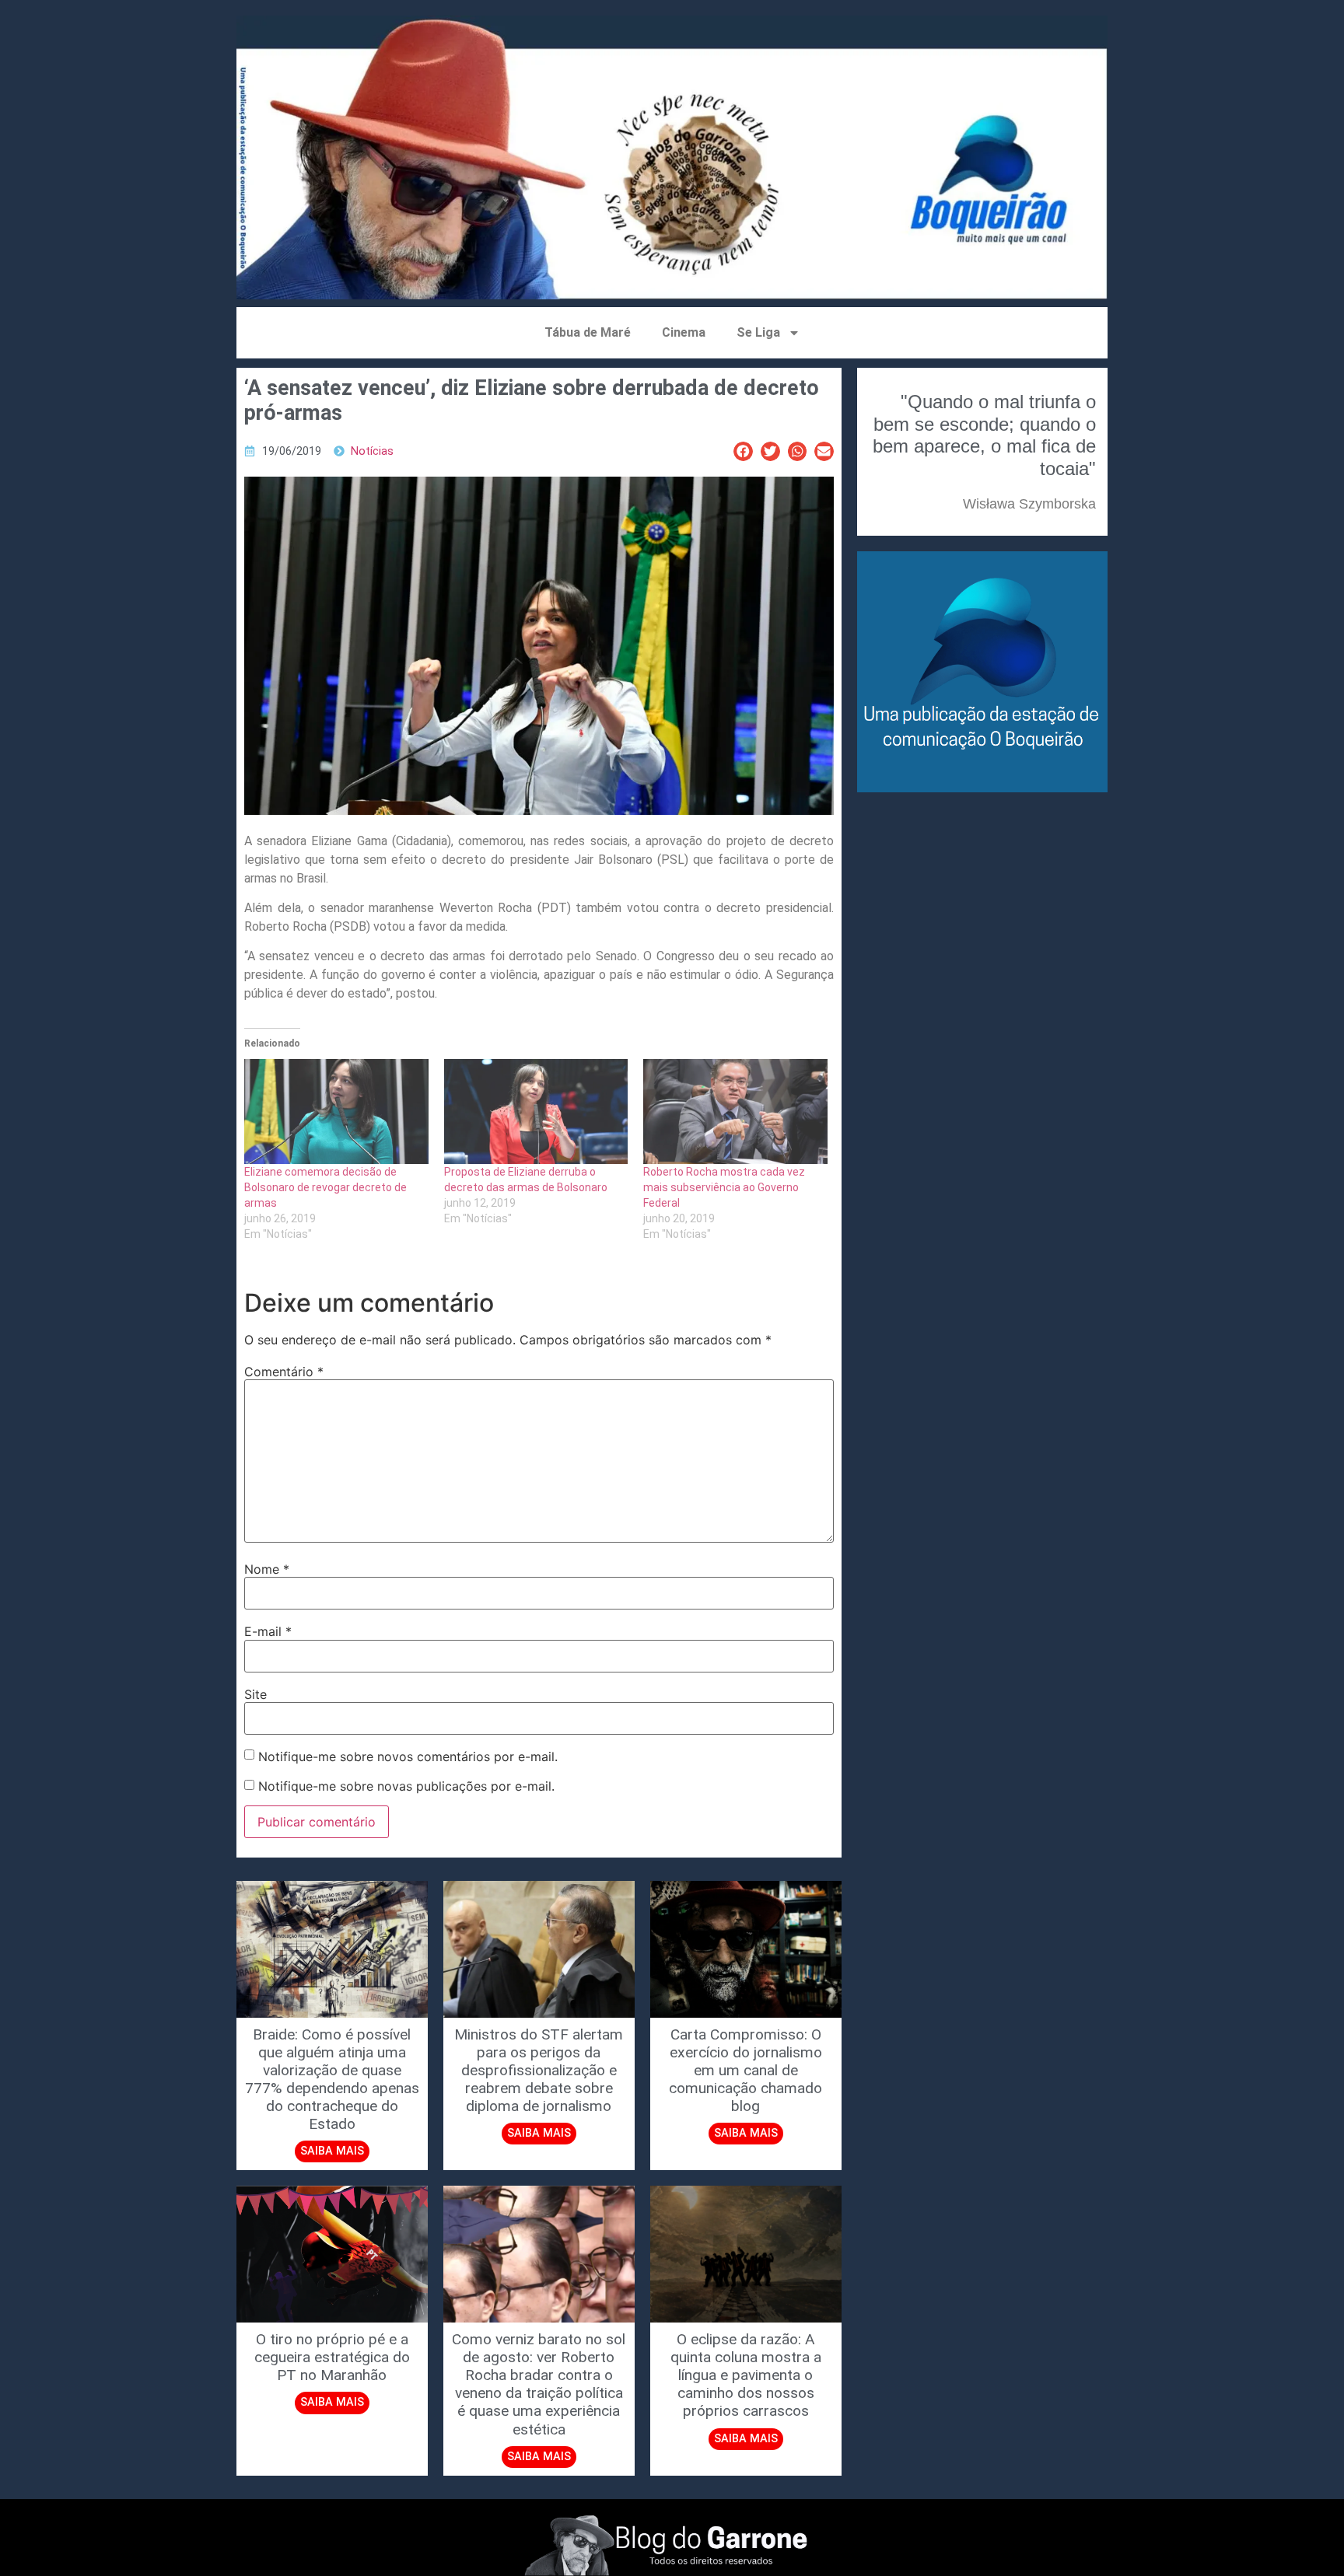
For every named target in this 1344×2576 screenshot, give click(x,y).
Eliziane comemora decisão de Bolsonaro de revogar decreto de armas (325, 1187)
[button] (743, 451)
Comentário (284, 1372)
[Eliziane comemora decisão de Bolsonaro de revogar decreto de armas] (336, 1111)
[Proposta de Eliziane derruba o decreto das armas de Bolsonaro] (536, 1111)
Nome (267, 1569)
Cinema (684, 332)
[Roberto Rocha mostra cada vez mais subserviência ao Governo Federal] (735, 1111)
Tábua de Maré (588, 332)
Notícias (372, 451)
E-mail (268, 1631)
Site (255, 1694)
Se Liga (758, 332)
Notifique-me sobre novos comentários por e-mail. (408, 1756)
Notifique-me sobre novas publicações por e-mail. (406, 1786)
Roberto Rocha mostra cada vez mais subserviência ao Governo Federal (724, 1187)
